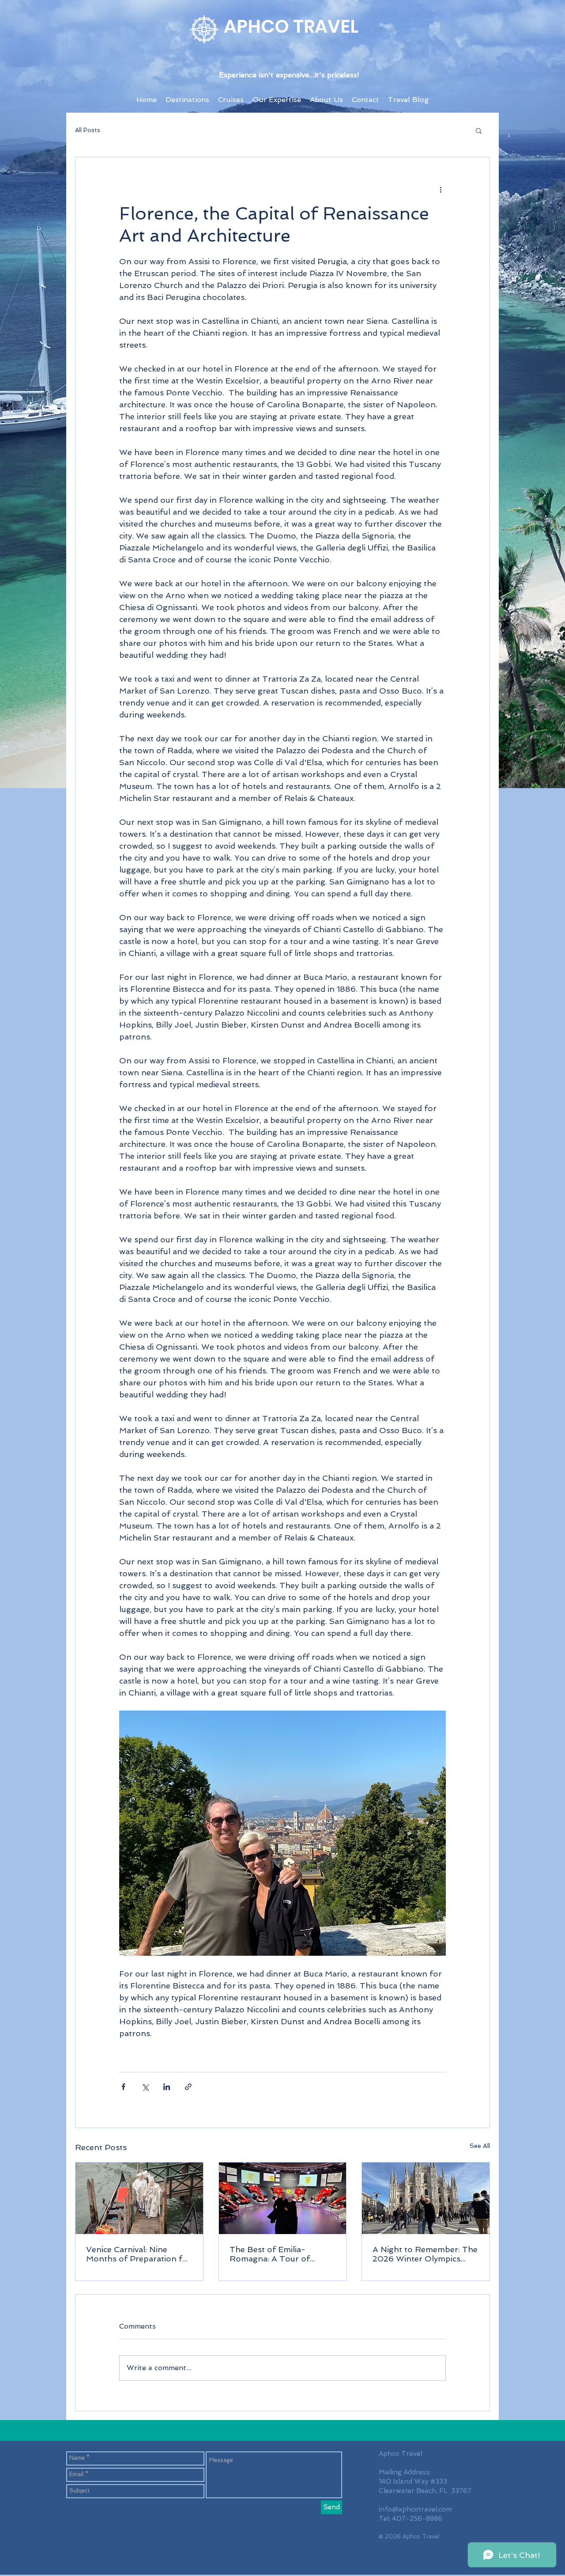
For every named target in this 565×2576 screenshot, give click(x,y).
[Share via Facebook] (123, 2087)
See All (480, 2146)
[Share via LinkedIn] (167, 2087)
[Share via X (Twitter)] (145, 2087)
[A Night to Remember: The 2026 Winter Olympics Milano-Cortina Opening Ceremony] (426, 2198)
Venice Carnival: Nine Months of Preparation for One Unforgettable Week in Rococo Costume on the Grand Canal (139, 2254)
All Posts (88, 130)
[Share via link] (188, 2087)
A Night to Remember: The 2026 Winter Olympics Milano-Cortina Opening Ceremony (425, 2254)
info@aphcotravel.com (415, 2509)
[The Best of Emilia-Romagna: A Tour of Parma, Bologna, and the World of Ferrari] (283, 2198)
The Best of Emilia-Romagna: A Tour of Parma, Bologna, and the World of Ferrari (278, 2254)
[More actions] (441, 189)
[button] (479, 130)
